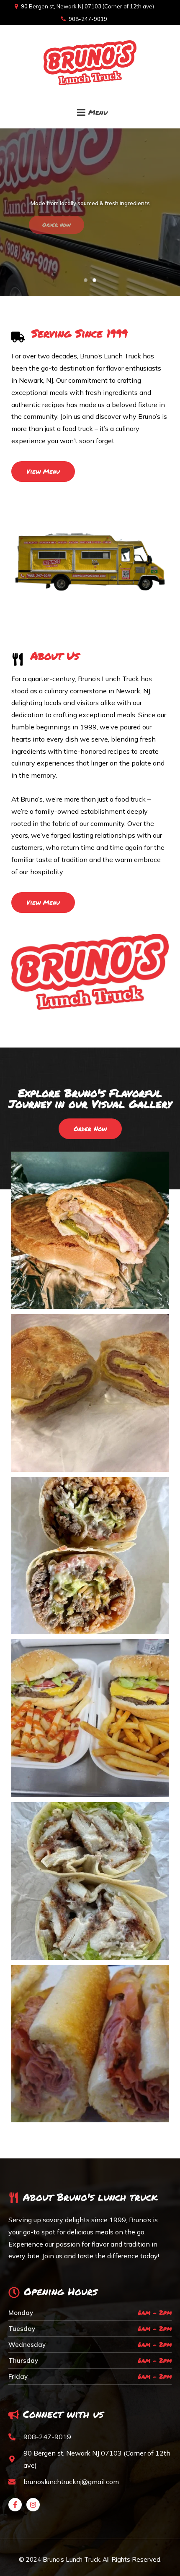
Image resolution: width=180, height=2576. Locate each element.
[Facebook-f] (15, 2505)
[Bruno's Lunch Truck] (90, 60)
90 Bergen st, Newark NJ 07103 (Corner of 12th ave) (87, 6)
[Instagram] (33, 2505)
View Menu (123, 225)
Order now (57, 225)
